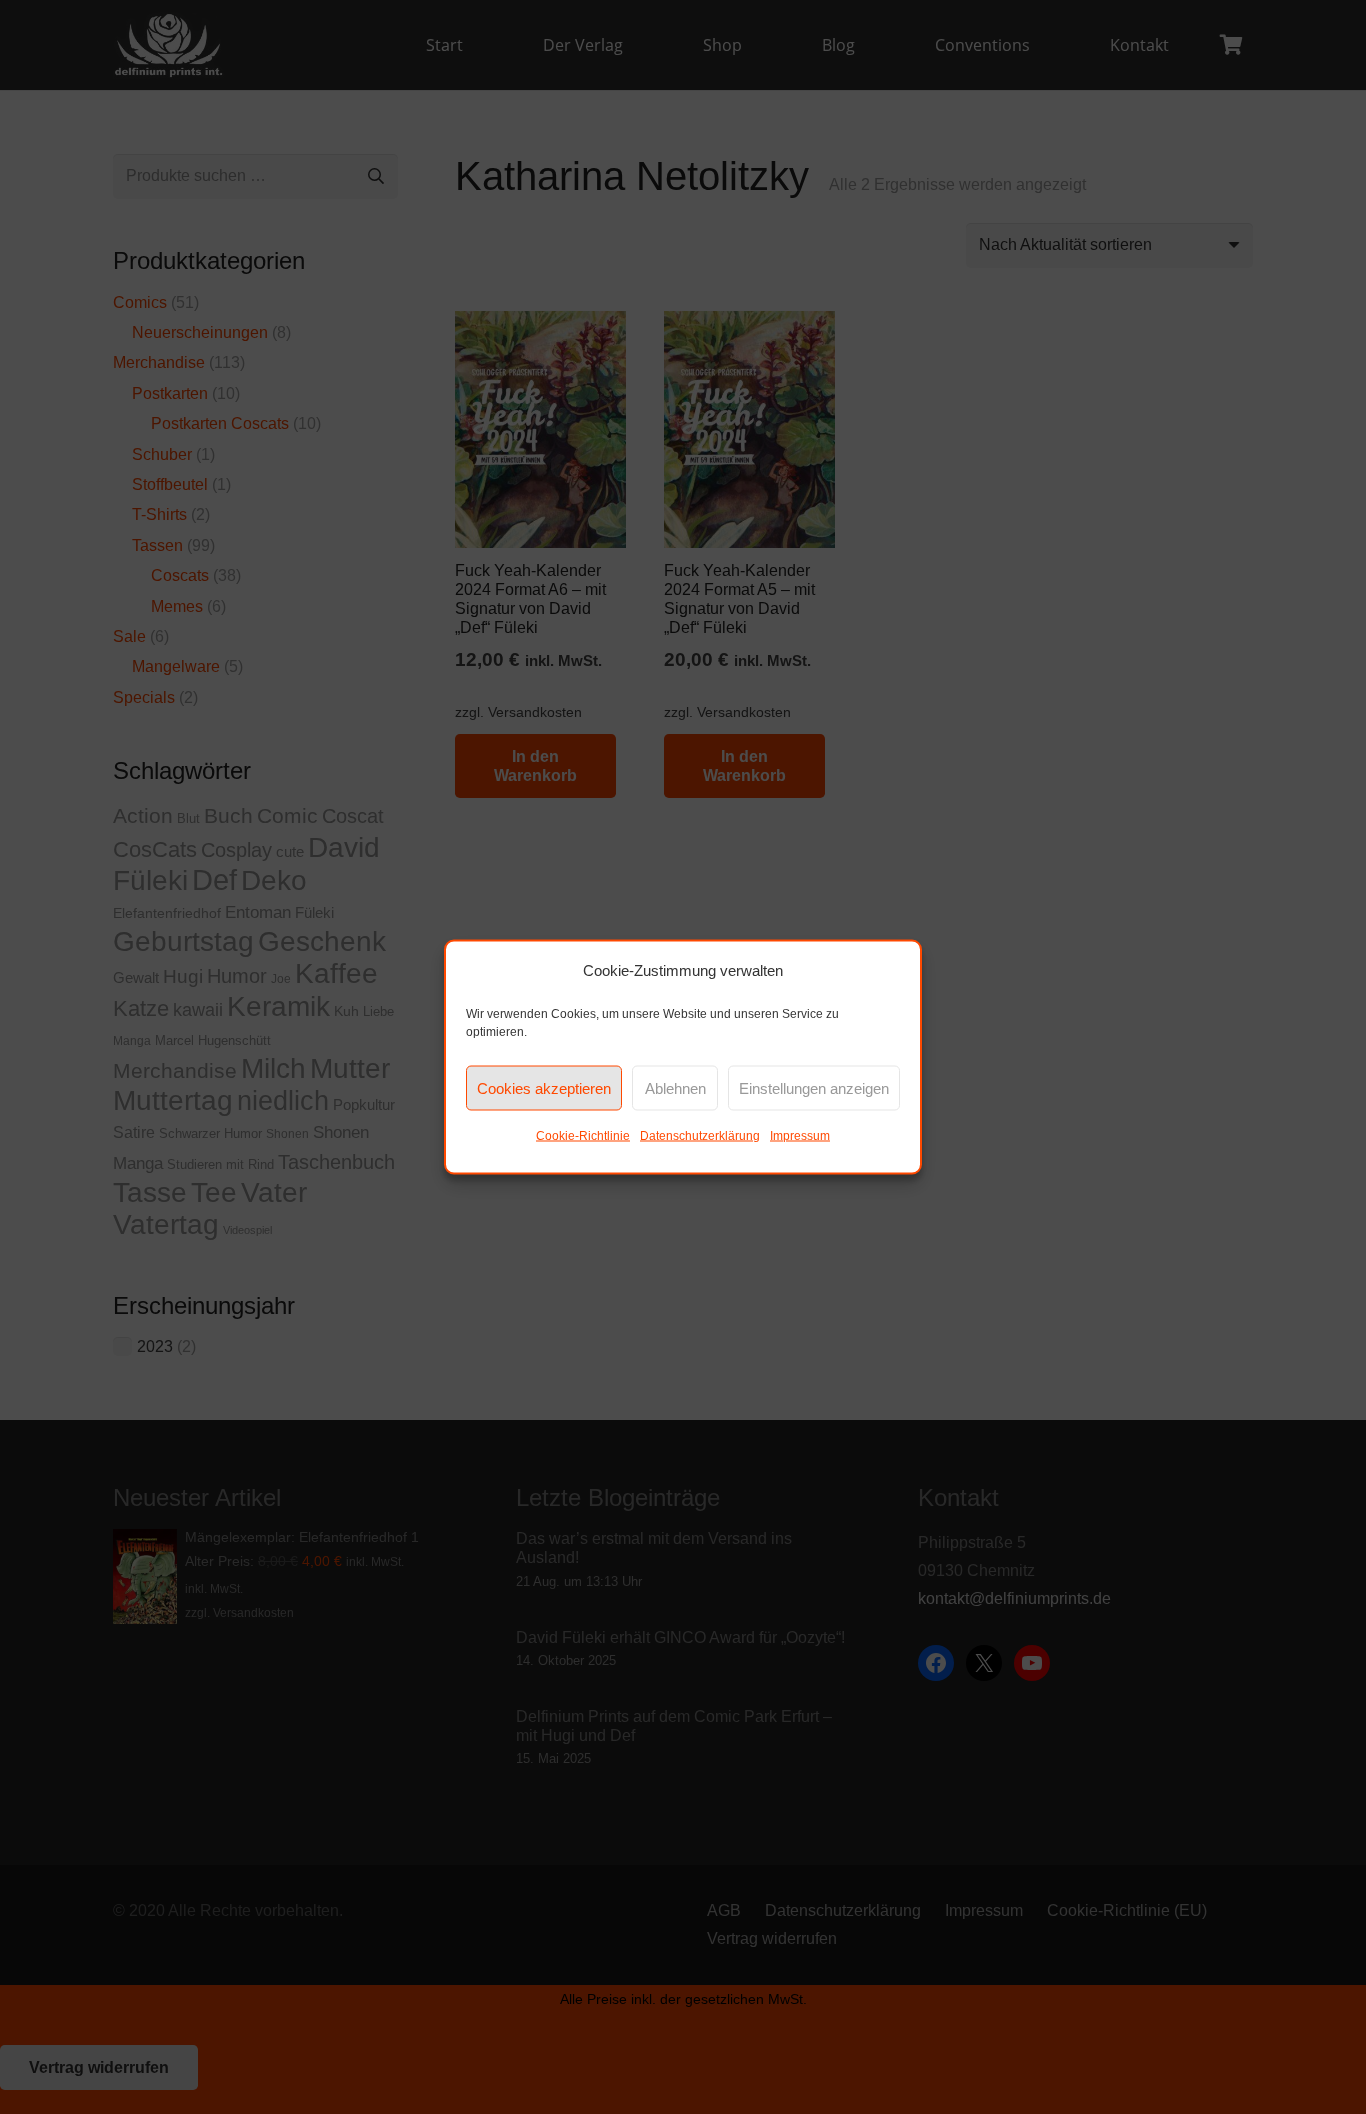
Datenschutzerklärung (700, 1136)
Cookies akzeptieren (544, 1087)
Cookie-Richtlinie (583, 1136)
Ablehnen (675, 1087)
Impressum (800, 1136)
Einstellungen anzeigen (814, 1087)
